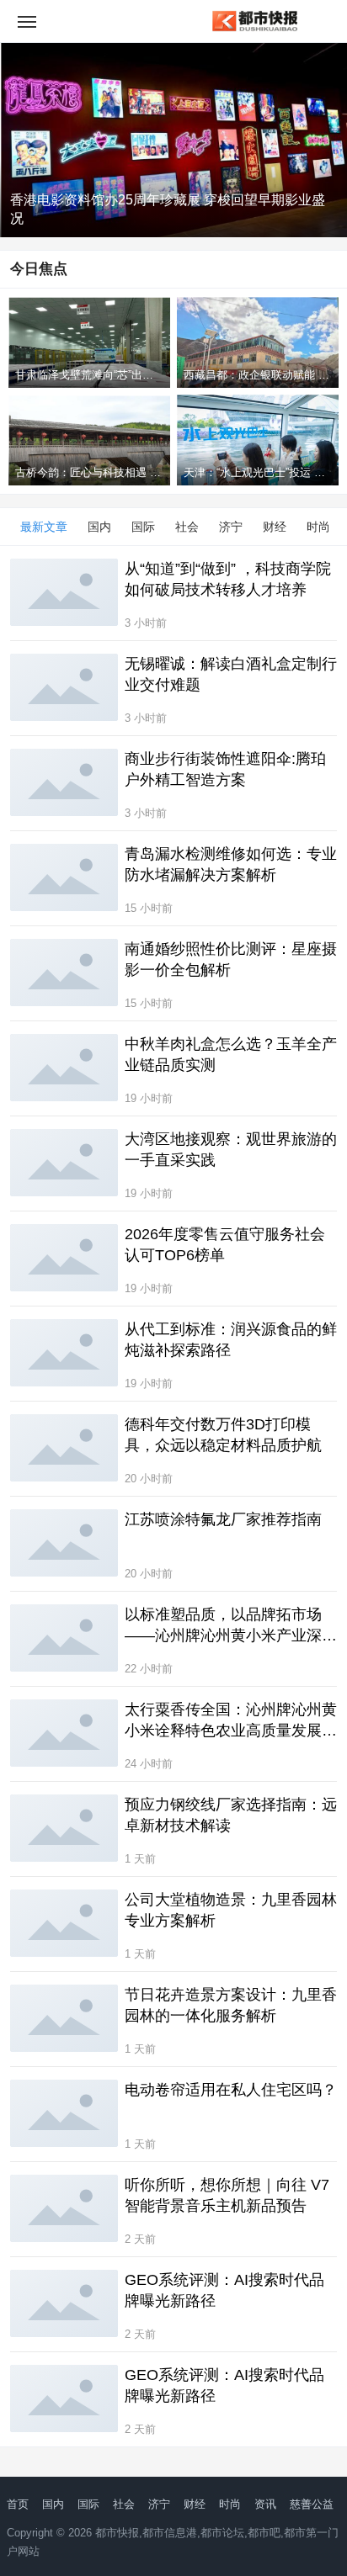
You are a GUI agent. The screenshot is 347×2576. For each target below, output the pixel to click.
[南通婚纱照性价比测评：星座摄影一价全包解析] (64, 973)
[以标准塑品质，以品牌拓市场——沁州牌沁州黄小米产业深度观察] (64, 1638)
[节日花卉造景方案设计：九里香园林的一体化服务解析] (64, 2018)
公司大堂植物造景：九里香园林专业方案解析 (231, 1910)
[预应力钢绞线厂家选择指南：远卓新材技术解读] (64, 1828)
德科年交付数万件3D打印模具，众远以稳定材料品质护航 (223, 1435)
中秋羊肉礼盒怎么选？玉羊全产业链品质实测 (231, 1055)
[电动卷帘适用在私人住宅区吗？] (64, 2113)
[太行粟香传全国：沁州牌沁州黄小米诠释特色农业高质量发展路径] (64, 1733)
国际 (143, 527)
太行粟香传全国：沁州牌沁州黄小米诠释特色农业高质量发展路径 (231, 1721)
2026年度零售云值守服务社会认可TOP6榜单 (225, 1245)
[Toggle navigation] (27, 21)
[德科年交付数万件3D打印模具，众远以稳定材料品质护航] (64, 1448)
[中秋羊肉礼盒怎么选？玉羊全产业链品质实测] (64, 1068)
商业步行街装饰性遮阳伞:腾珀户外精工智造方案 (225, 769)
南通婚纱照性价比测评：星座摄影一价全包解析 (231, 959)
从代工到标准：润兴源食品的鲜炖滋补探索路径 (231, 1340)
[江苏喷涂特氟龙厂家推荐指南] (64, 1543)
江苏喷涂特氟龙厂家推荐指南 (223, 1519)
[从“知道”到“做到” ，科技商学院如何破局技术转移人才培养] (64, 592)
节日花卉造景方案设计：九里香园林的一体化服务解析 (231, 2005)
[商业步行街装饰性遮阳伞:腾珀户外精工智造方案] (64, 782)
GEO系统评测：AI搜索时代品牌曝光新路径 (224, 2290)
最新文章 (44, 527)
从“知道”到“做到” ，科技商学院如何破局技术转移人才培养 (228, 579)
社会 (187, 527)
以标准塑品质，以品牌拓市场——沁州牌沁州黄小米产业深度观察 (231, 1626)
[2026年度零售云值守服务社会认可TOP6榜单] (64, 1258)
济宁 (231, 527)
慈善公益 (312, 2504)
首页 (18, 2504)
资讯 (265, 2504)
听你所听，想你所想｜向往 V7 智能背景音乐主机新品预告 (227, 2195)
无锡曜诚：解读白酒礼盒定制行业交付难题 (231, 674)
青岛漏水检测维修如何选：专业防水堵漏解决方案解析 (231, 864)
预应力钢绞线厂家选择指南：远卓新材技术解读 (231, 1815)
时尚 (318, 527)
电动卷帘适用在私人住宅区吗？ (231, 2090)
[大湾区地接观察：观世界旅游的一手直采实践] (64, 1163)
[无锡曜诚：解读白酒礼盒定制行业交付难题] (64, 687)
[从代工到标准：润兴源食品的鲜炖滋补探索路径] (64, 1353)
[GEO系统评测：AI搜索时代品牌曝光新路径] (64, 2303)
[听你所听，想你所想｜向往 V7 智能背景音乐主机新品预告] (64, 2208)
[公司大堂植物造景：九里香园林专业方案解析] (64, 1923)
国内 (99, 527)
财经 (275, 527)
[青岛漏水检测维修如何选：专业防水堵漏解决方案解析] (64, 877)
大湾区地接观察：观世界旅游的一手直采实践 (231, 1150)
